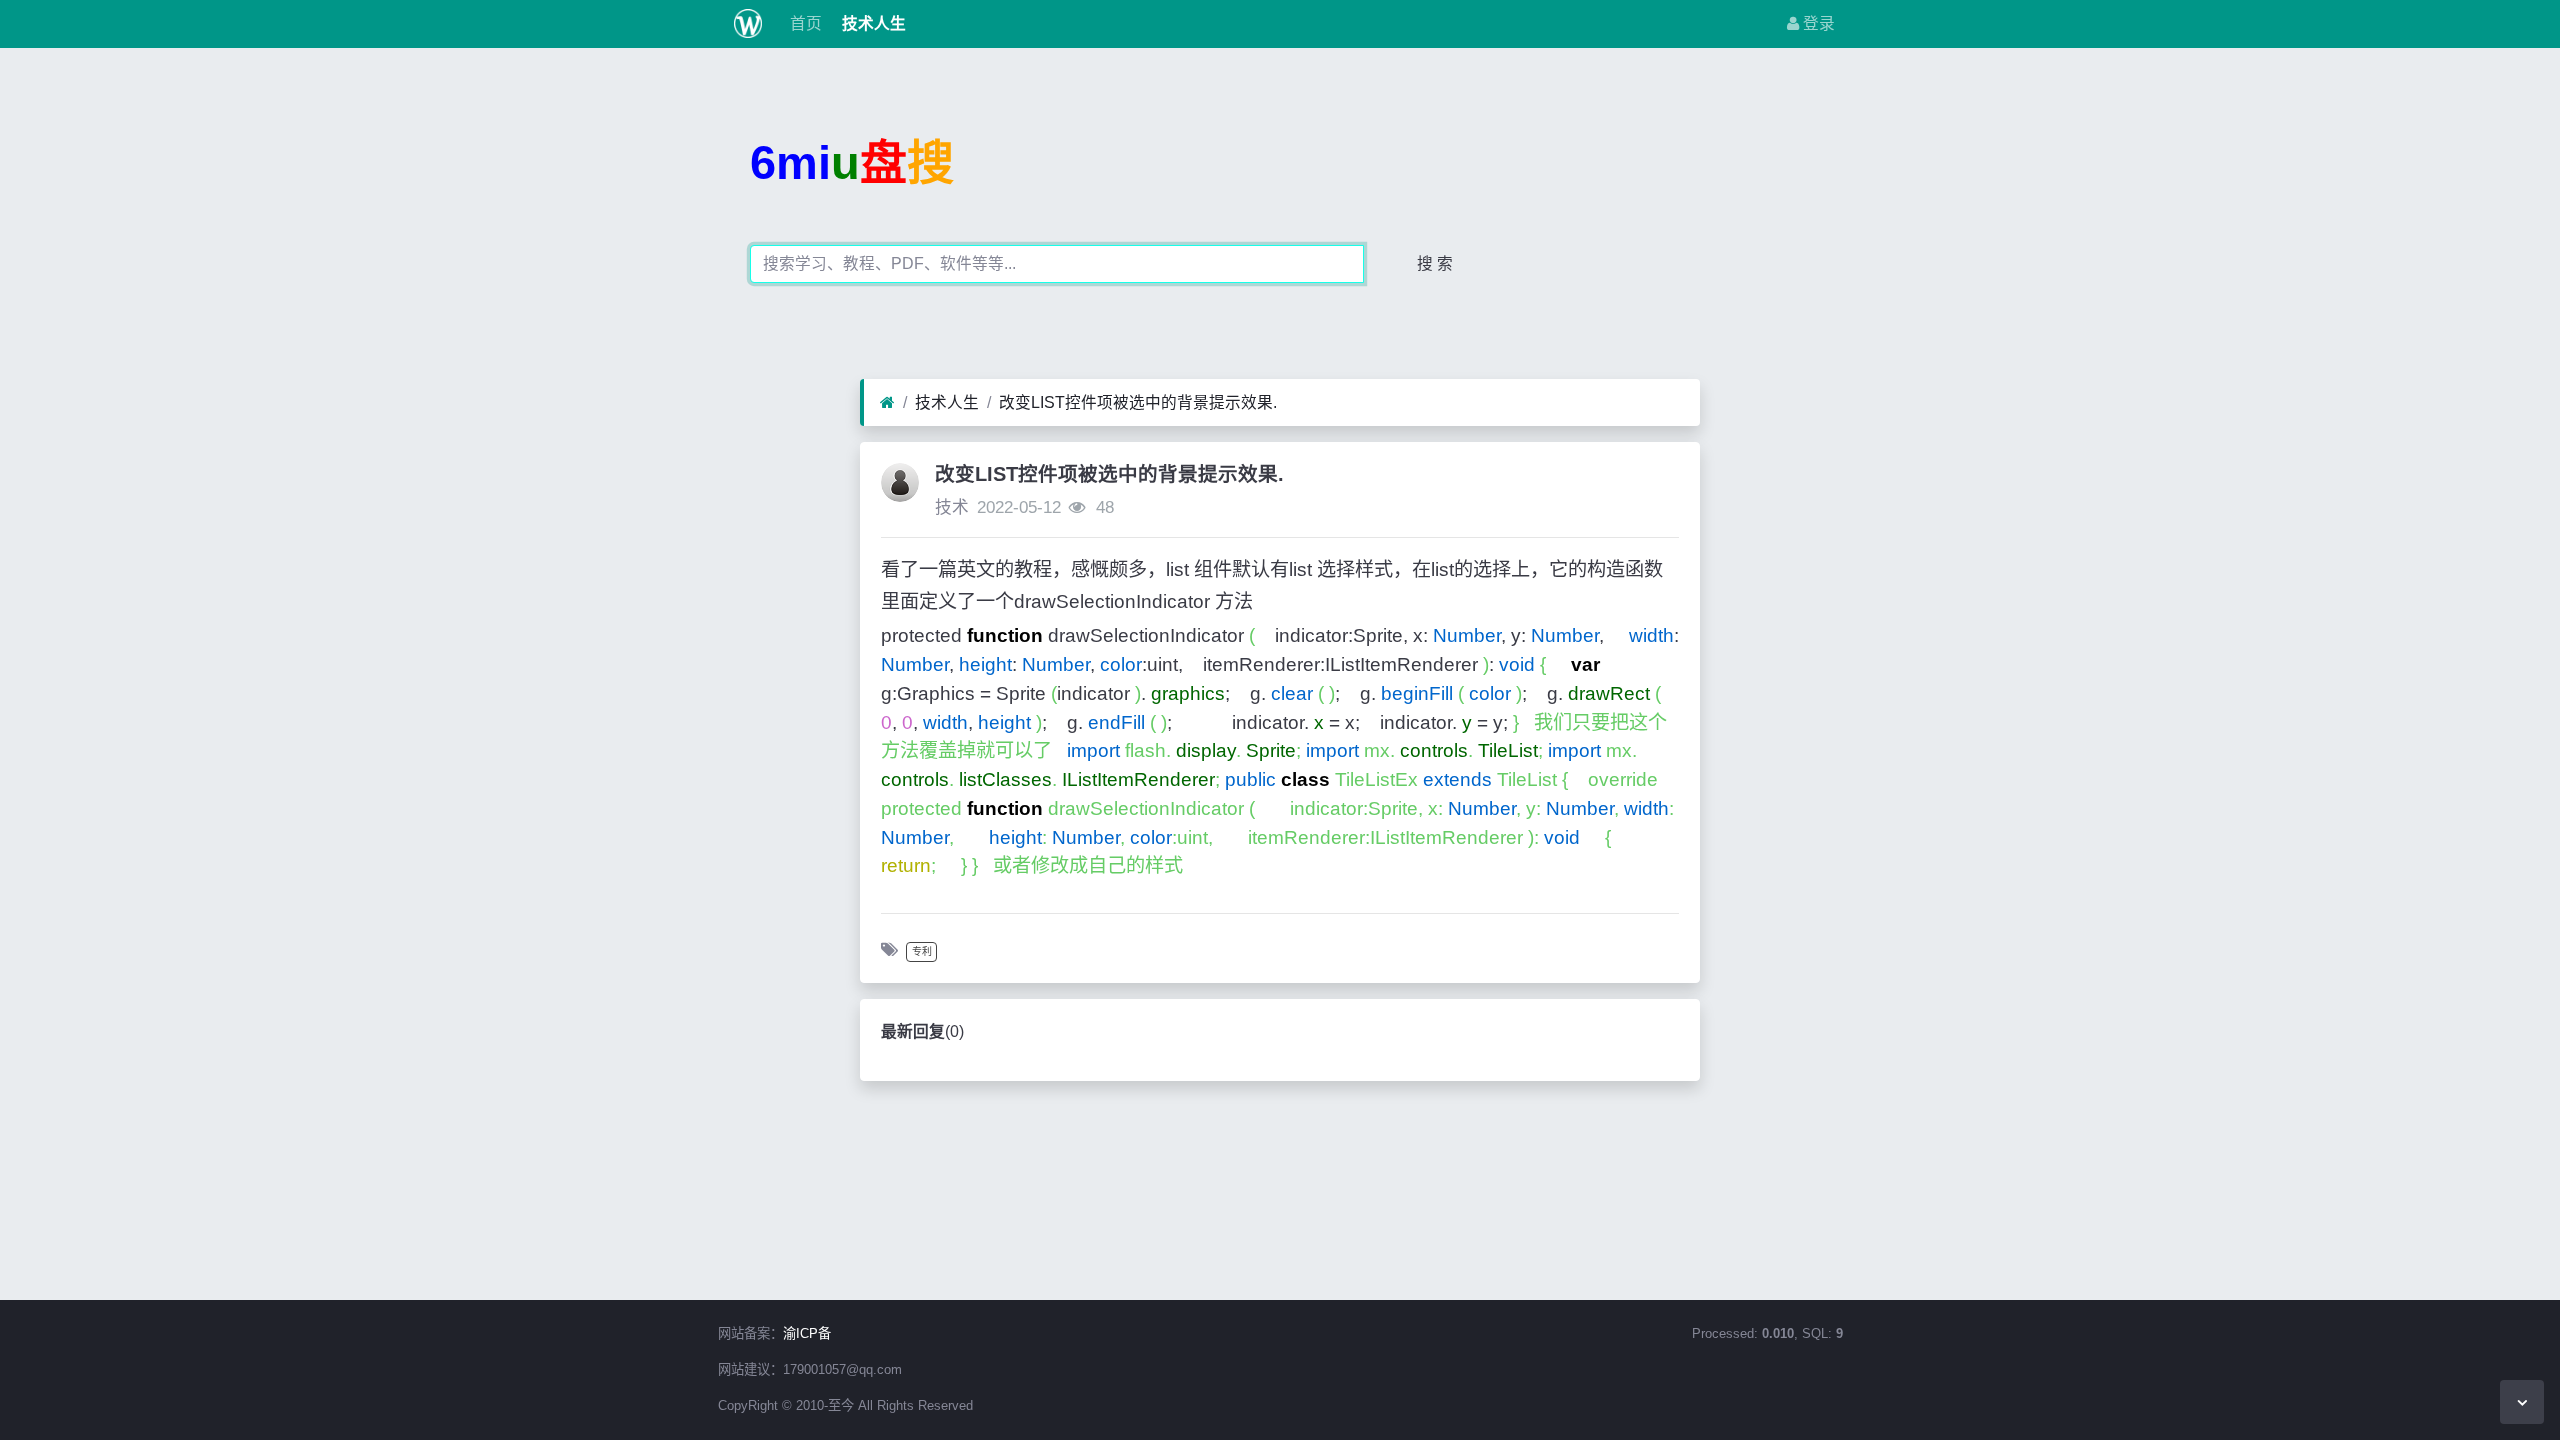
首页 (804, 23)
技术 (952, 507)
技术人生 (872, 23)
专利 (922, 951)
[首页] (887, 403)
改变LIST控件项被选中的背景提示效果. (1138, 402)
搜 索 (1435, 263)
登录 (1817, 23)
